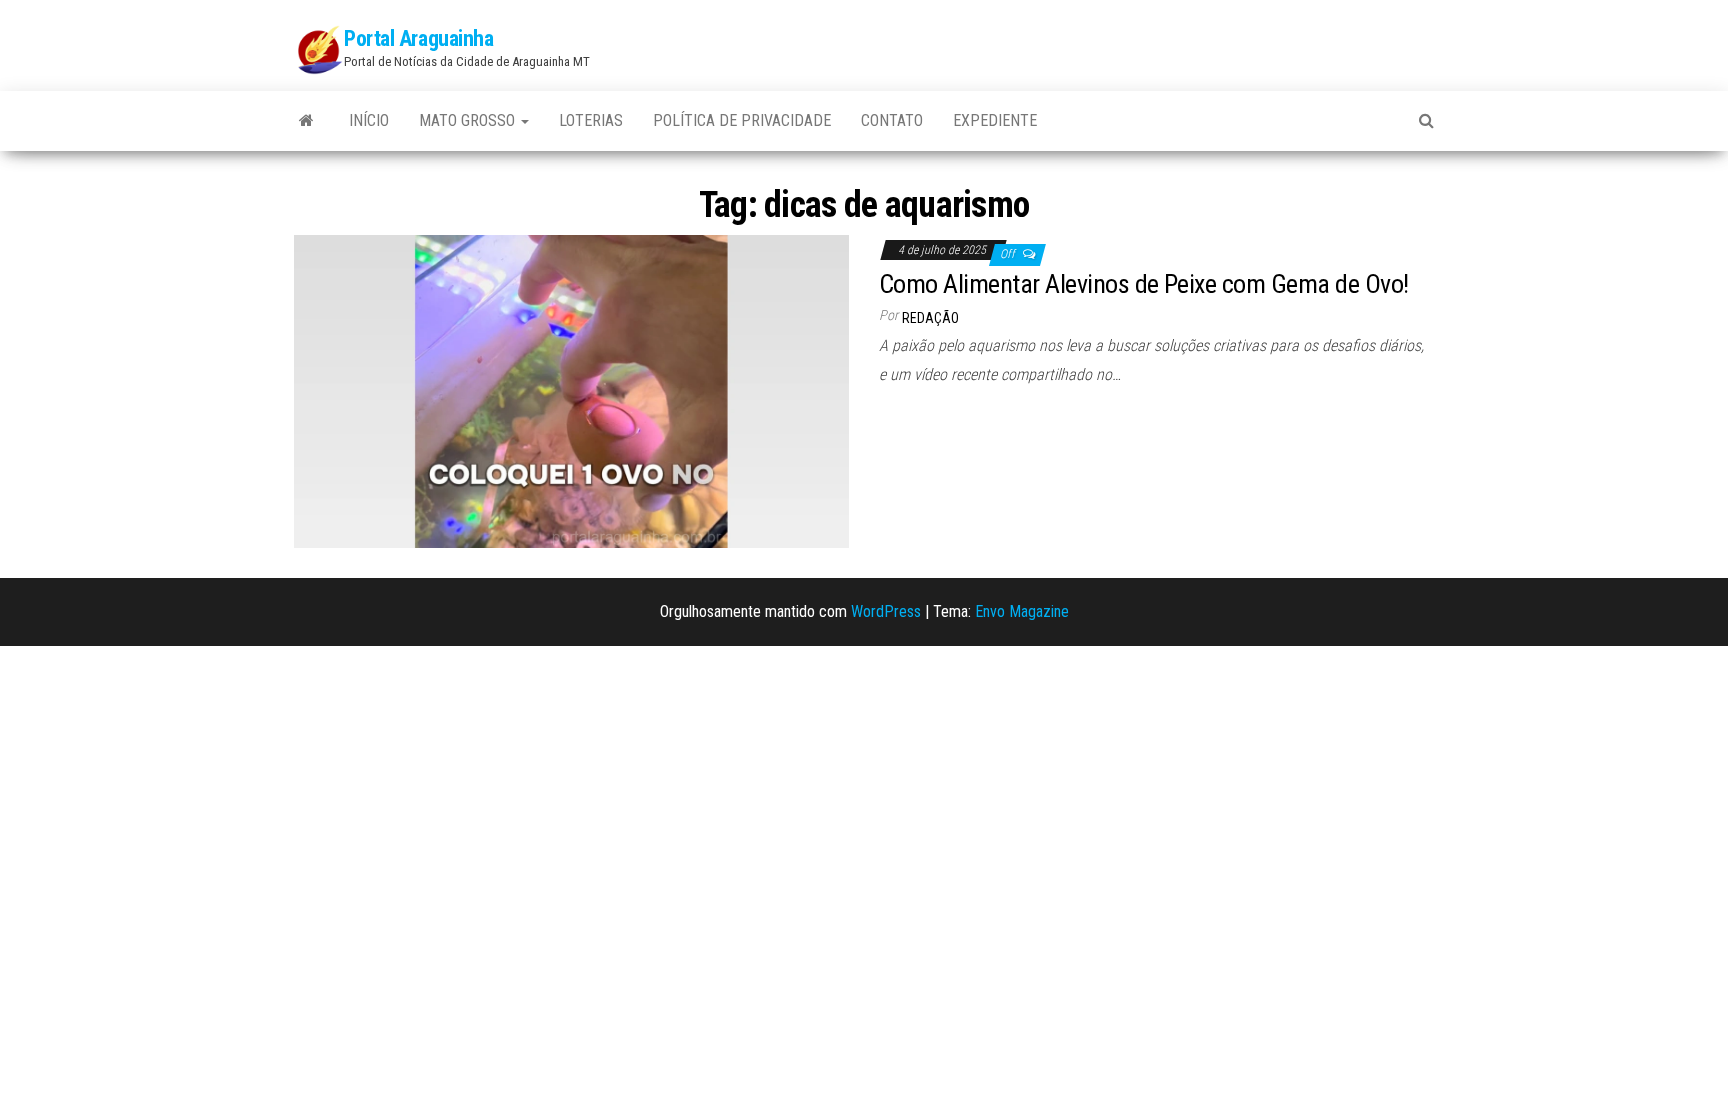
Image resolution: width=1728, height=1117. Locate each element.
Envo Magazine (1022, 611)
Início (369, 120)
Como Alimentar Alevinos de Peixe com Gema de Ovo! (1144, 284)
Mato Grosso (469, 120)
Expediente (995, 120)
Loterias (591, 120)
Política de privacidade (742, 120)
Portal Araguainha (419, 38)
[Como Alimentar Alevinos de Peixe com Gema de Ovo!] (571, 390)
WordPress (886, 611)
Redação (930, 318)
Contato (892, 120)
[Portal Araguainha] (306, 121)
